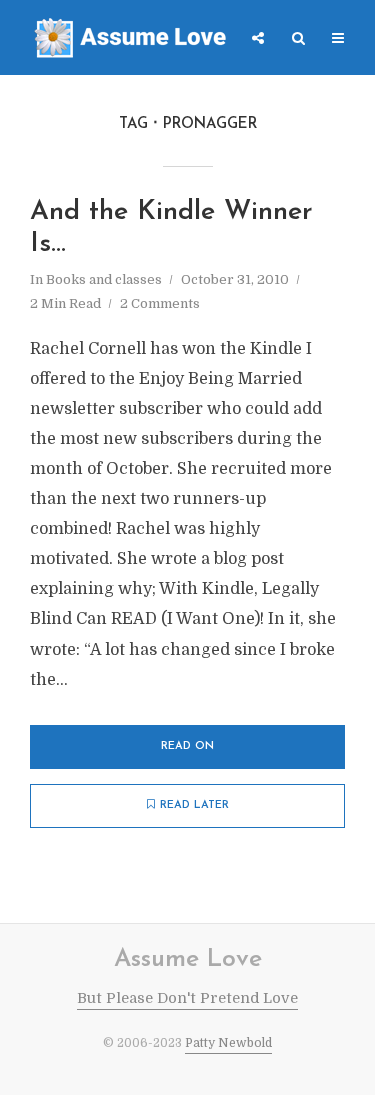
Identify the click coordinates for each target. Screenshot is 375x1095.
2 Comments (160, 303)
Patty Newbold (228, 1043)
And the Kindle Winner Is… (171, 228)
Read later (194, 805)
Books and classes (104, 279)
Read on (187, 746)
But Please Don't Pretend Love (187, 998)
